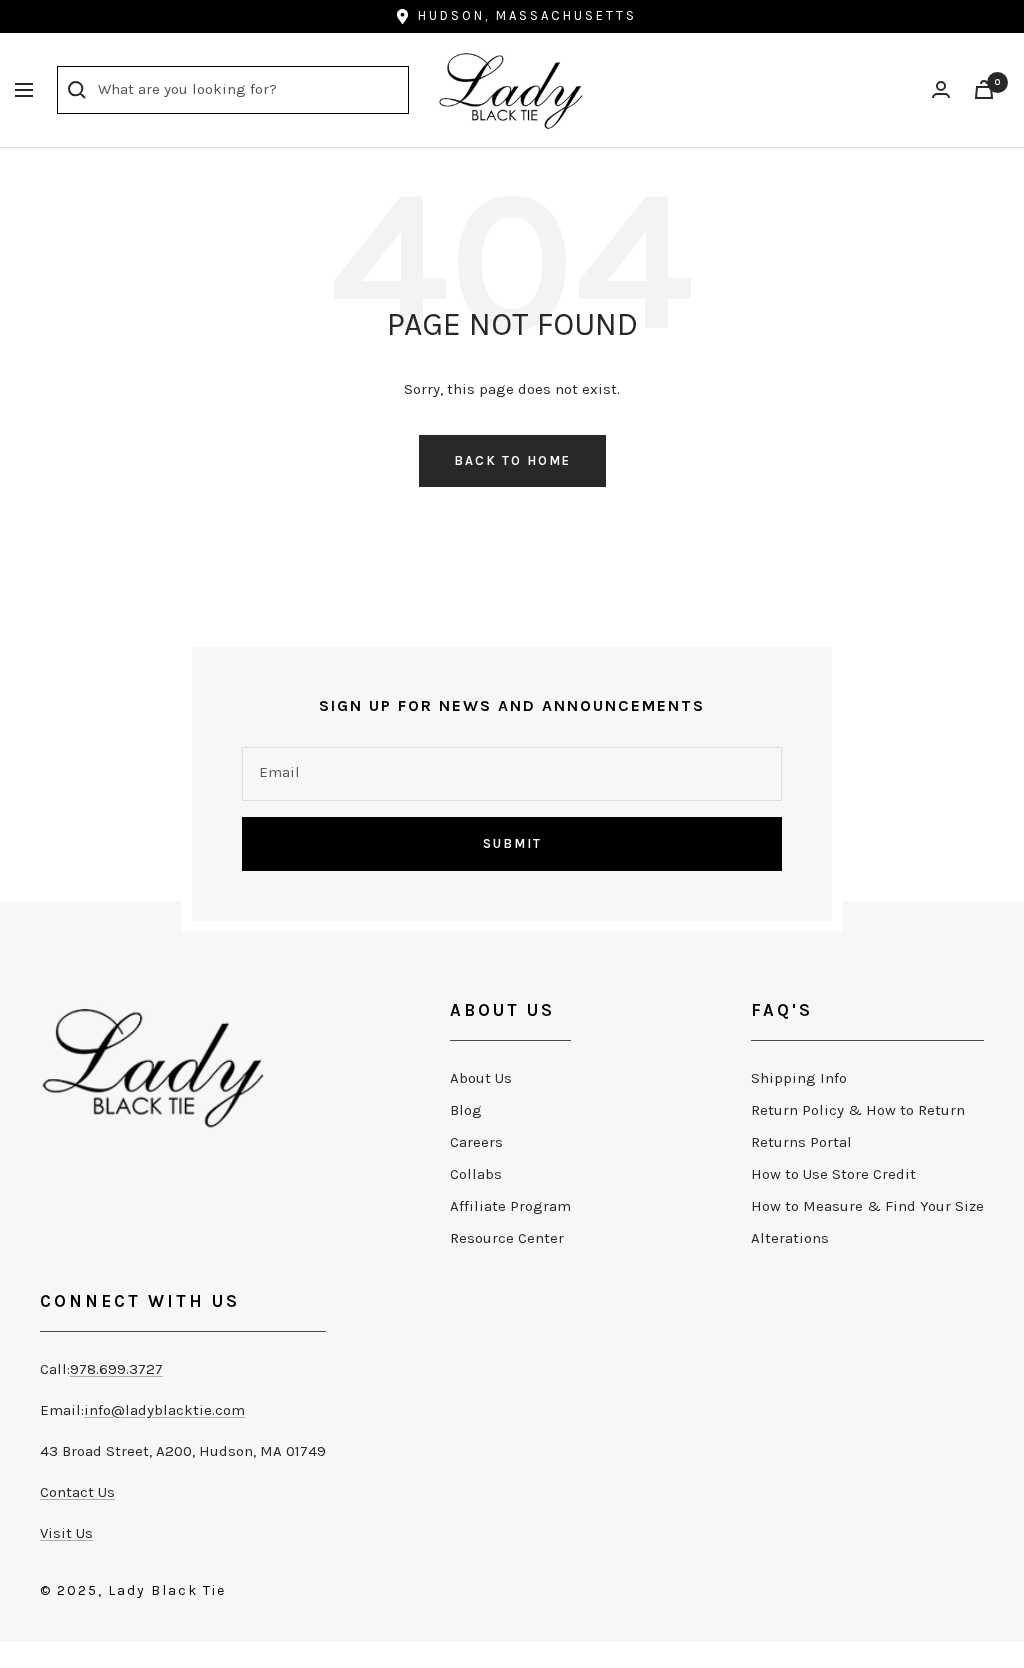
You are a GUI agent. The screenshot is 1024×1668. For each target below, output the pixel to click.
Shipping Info (799, 1078)
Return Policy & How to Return (858, 1110)
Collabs (476, 1174)
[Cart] (984, 89)
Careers (476, 1142)
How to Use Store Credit (833, 1174)
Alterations (790, 1238)
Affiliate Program (510, 1206)
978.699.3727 (116, 1369)
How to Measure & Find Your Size (867, 1206)
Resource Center (507, 1238)
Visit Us (66, 1533)
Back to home (512, 460)
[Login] (941, 89)
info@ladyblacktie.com (164, 1410)
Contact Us (77, 1492)
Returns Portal (801, 1142)
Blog (466, 1110)
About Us (481, 1078)
